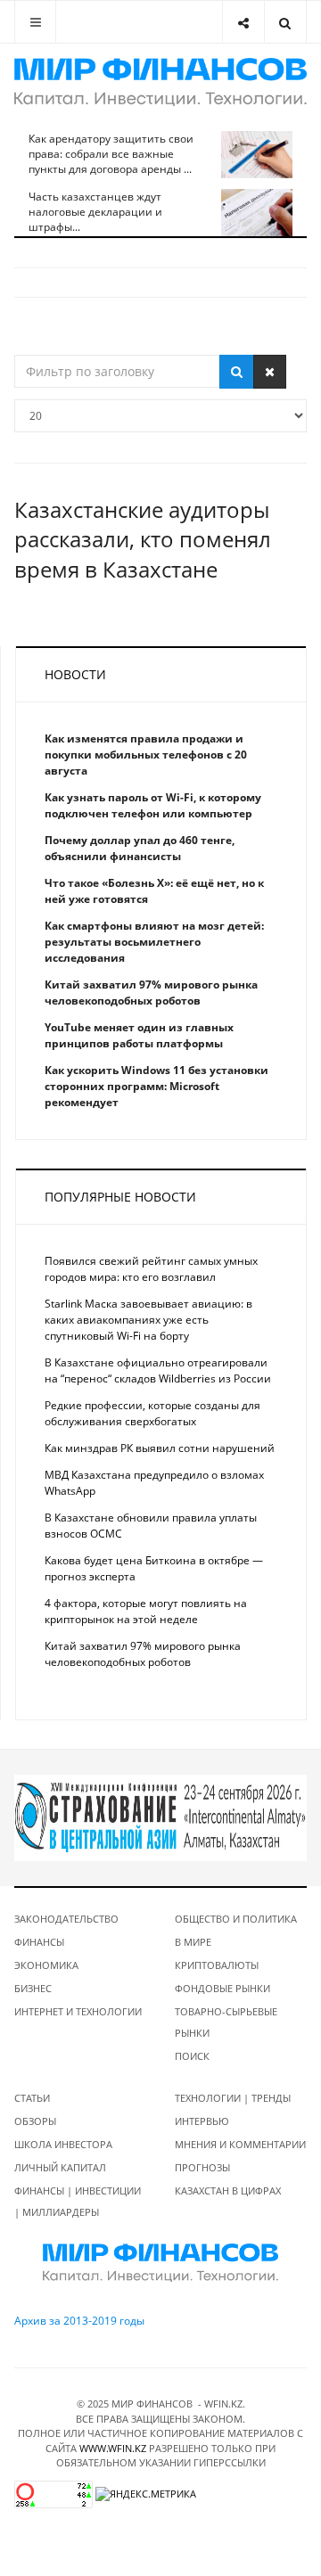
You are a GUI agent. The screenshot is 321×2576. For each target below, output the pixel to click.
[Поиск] (237, 372)
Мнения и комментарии (240, 2144)
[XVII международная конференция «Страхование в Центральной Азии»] (160, 1817)
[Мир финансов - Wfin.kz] (160, 82)
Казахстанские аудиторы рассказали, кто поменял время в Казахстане (143, 539)
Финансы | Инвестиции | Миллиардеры (78, 2201)
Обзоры (35, 2121)
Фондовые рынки (222, 1988)
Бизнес (33, 1988)
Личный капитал (60, 2167)
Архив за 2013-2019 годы (79, 2321)
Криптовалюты (217, 1965)
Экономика (46, 1965)
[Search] (285, 22)
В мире (193, 1942)
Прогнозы (202, 2167)
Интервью (202, 2121)
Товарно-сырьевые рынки (226, 2022)
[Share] (243, 22)
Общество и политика (236, 1919)
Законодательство (66, 1919)
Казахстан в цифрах (228, 2190)
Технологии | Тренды (233, 2098)
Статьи (32, 2098)
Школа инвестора (63, 2144)
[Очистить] (270, 372)
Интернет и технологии (78, 2011)
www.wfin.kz (113, 2448)
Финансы (39, 1942)
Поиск (192, 2056)
